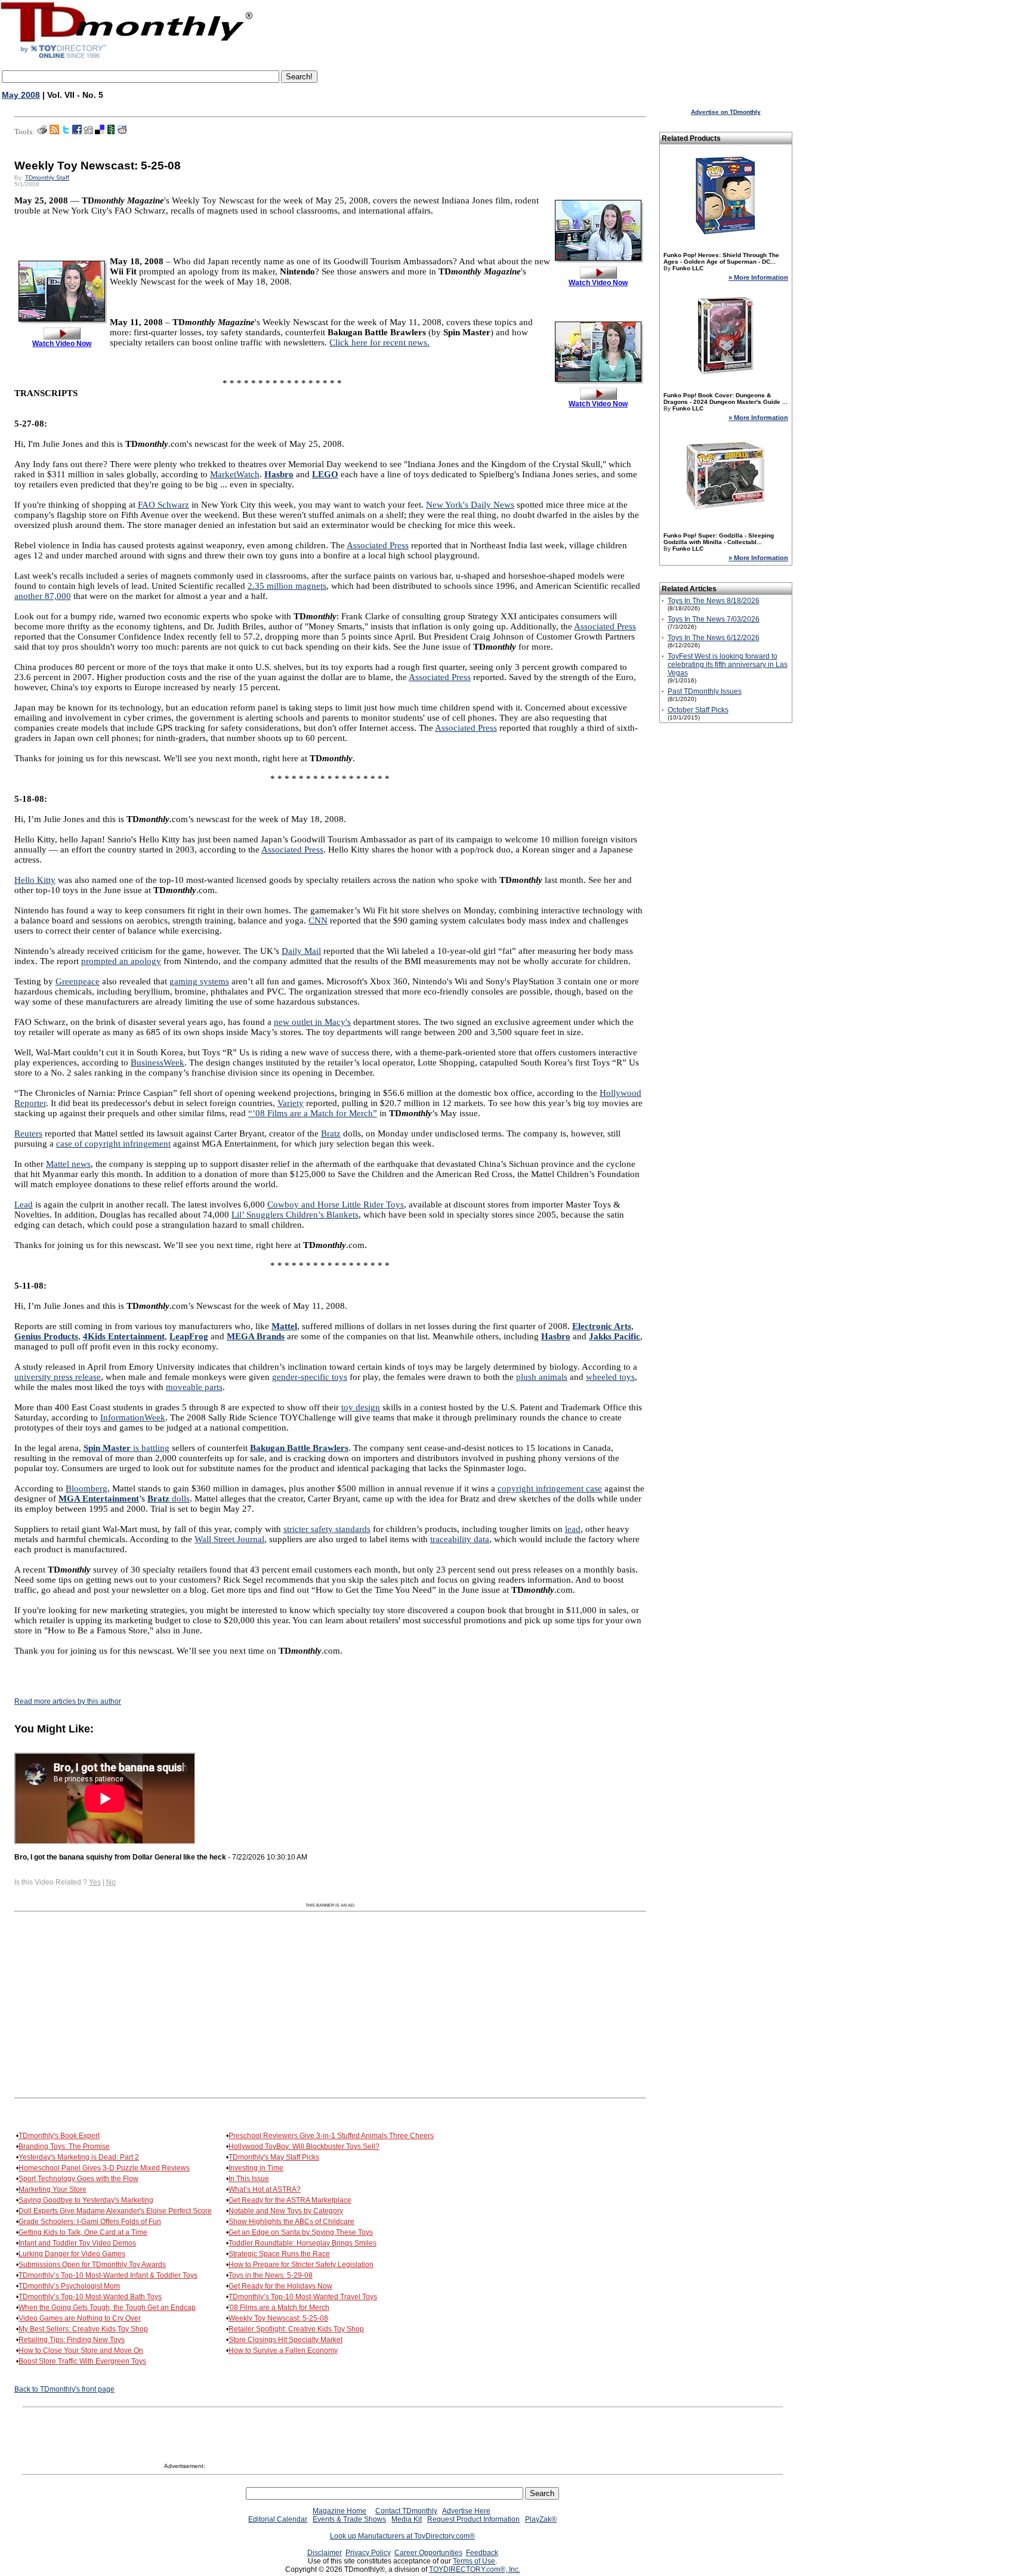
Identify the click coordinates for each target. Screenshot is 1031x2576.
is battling (126, 1448)
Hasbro (279, 474)
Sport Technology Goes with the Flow (78, 2179)
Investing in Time (256, 2168)
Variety (291, 1103)
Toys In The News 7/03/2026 (714, 619)
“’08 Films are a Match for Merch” (313, 1113)
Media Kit (407, 2519)
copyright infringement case (550, 1488)
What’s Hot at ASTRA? (265, 2189)
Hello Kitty (35, 880)
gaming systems (199, 981)
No (111, 1882)
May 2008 (21, 95)
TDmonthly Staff (47, 177)
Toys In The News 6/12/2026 (714, 638)
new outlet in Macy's (312, 1022)
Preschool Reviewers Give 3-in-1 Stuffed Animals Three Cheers (331, 2136)
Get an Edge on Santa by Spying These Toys (301, 2232)
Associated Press (378, 545)
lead (573, 1529)
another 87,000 (43, 596)
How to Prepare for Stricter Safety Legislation (301, 2265)
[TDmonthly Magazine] (127, 58)
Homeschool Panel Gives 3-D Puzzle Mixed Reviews (104, 2168)
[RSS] (54, 132)
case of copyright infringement (113, 1144)
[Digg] (88, 132)
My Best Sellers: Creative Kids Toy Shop (83, 2329)
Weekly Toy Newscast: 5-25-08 (278, 2318)
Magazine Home (339, 2511)
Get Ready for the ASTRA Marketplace (290, 2200)
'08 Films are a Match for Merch (279, 2308)
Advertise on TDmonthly (726, 112)
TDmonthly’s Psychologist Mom (69, 2286)
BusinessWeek (158, 1062)
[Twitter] (66, 132)
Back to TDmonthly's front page (64, 2389)
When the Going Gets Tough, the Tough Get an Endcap (107, 2308)
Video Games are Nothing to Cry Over (80, 2318)
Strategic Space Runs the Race (279, 2254)
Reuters (28, 1133)
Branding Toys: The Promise (64, 2146)
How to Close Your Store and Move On (81, 2350)
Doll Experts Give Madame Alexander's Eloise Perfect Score (115, 2211)
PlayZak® (541, 2519)
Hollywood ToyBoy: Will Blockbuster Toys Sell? (304, 2146)
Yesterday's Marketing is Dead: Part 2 (79, 2157)
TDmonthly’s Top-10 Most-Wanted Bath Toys (90, 2297)
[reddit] (122, 132)
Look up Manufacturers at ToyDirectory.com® (402, 2536)
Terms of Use (474, 2561)
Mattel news (68, 1164)
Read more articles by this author (68, 1701)
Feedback (482, 2553)
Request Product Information (473, 2519)
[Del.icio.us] (100, 132)
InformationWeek (133, 1417)
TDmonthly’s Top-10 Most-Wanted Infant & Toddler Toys (108, 2275)
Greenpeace (78, 981)
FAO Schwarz (163, 505)
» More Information (758, 277)
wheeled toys (610, 1377)
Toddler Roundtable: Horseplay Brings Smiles (302, 2243)
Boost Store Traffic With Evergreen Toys (82, 2361)
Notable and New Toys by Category (286, 2211)
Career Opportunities (428, 2553)
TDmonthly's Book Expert (59, 2136)
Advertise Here (466, 2511)
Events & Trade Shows (349, 2519)
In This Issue (249, 2179)
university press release (58, 1377)
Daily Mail (301, 951)
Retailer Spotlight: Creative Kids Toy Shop (296, 2329)
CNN (318, 921)
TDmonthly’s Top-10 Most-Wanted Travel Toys (303, 2297)
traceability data (460, 1539)
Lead (24, 1204)
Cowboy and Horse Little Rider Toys (336, 1204)
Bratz (331, 1133)
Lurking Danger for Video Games (72, 2254)
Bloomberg (87, 1488)
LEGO (325, 474)
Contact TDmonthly (406, 2511)
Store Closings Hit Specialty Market (285, 2340)
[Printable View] (42, 132)
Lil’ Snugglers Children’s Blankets (295, 1215)
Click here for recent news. (379, 342)
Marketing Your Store (53, 2189)
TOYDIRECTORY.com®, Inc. (475, 2569)
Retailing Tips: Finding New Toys (72, 2340)
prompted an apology (121, 961)
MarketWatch (235, 474)
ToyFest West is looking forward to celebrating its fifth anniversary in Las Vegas (728, 665)
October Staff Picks (698, 710)
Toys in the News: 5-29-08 (271, 2275)
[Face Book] (77, 132)
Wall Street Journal (229, 1539)
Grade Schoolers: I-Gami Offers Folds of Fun (90, 2222)
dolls (169, 1499)
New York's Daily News (470, 505)
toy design (361, 1407)
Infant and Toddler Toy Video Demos (77, 2243)
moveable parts (194, 1387)
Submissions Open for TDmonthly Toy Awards (92, 2265)
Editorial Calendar (278, 2519)
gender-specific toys (310, 1377)
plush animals (542, 1377)
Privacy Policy (368, 2553)
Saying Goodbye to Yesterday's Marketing (86, 2200)
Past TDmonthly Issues (705, 691)
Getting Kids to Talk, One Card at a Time (83, 2232)
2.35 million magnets (287, 586)
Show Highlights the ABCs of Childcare (291, 2222)
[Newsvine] (111, 132)
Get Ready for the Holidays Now (280, 2286)
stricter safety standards (327, 1529)
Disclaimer (325, 2553)
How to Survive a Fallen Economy (283, 2350)
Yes (95, 1882)
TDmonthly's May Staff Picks (274, 2157)
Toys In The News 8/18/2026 (714, 601)
